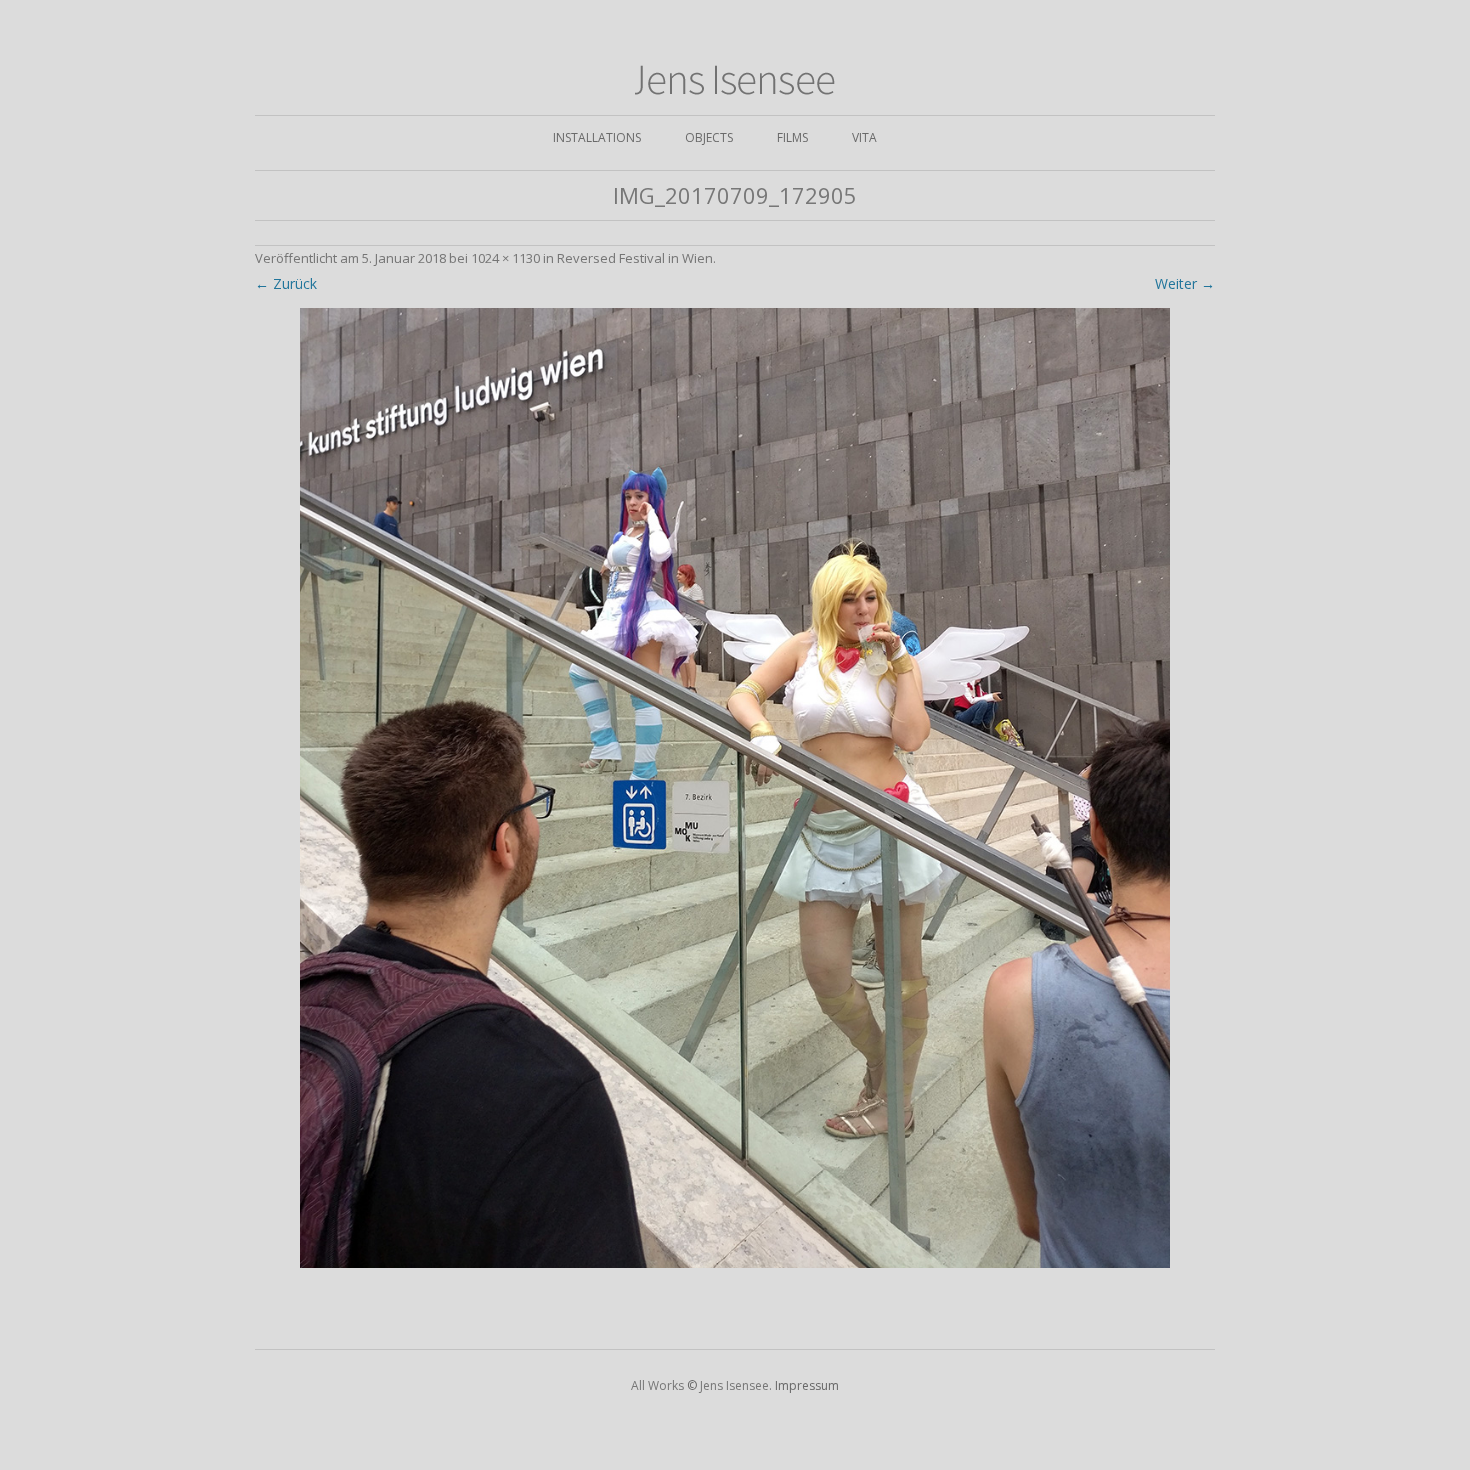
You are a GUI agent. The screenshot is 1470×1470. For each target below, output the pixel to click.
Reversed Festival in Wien (635, 258)
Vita (864, 137)
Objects (709, 137)
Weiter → (1185, 283)
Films (792, 137)
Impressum (807, 1385)
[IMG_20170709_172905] (735, 788)
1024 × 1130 (505, 258)
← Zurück (286, 283)
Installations (597, 137)
